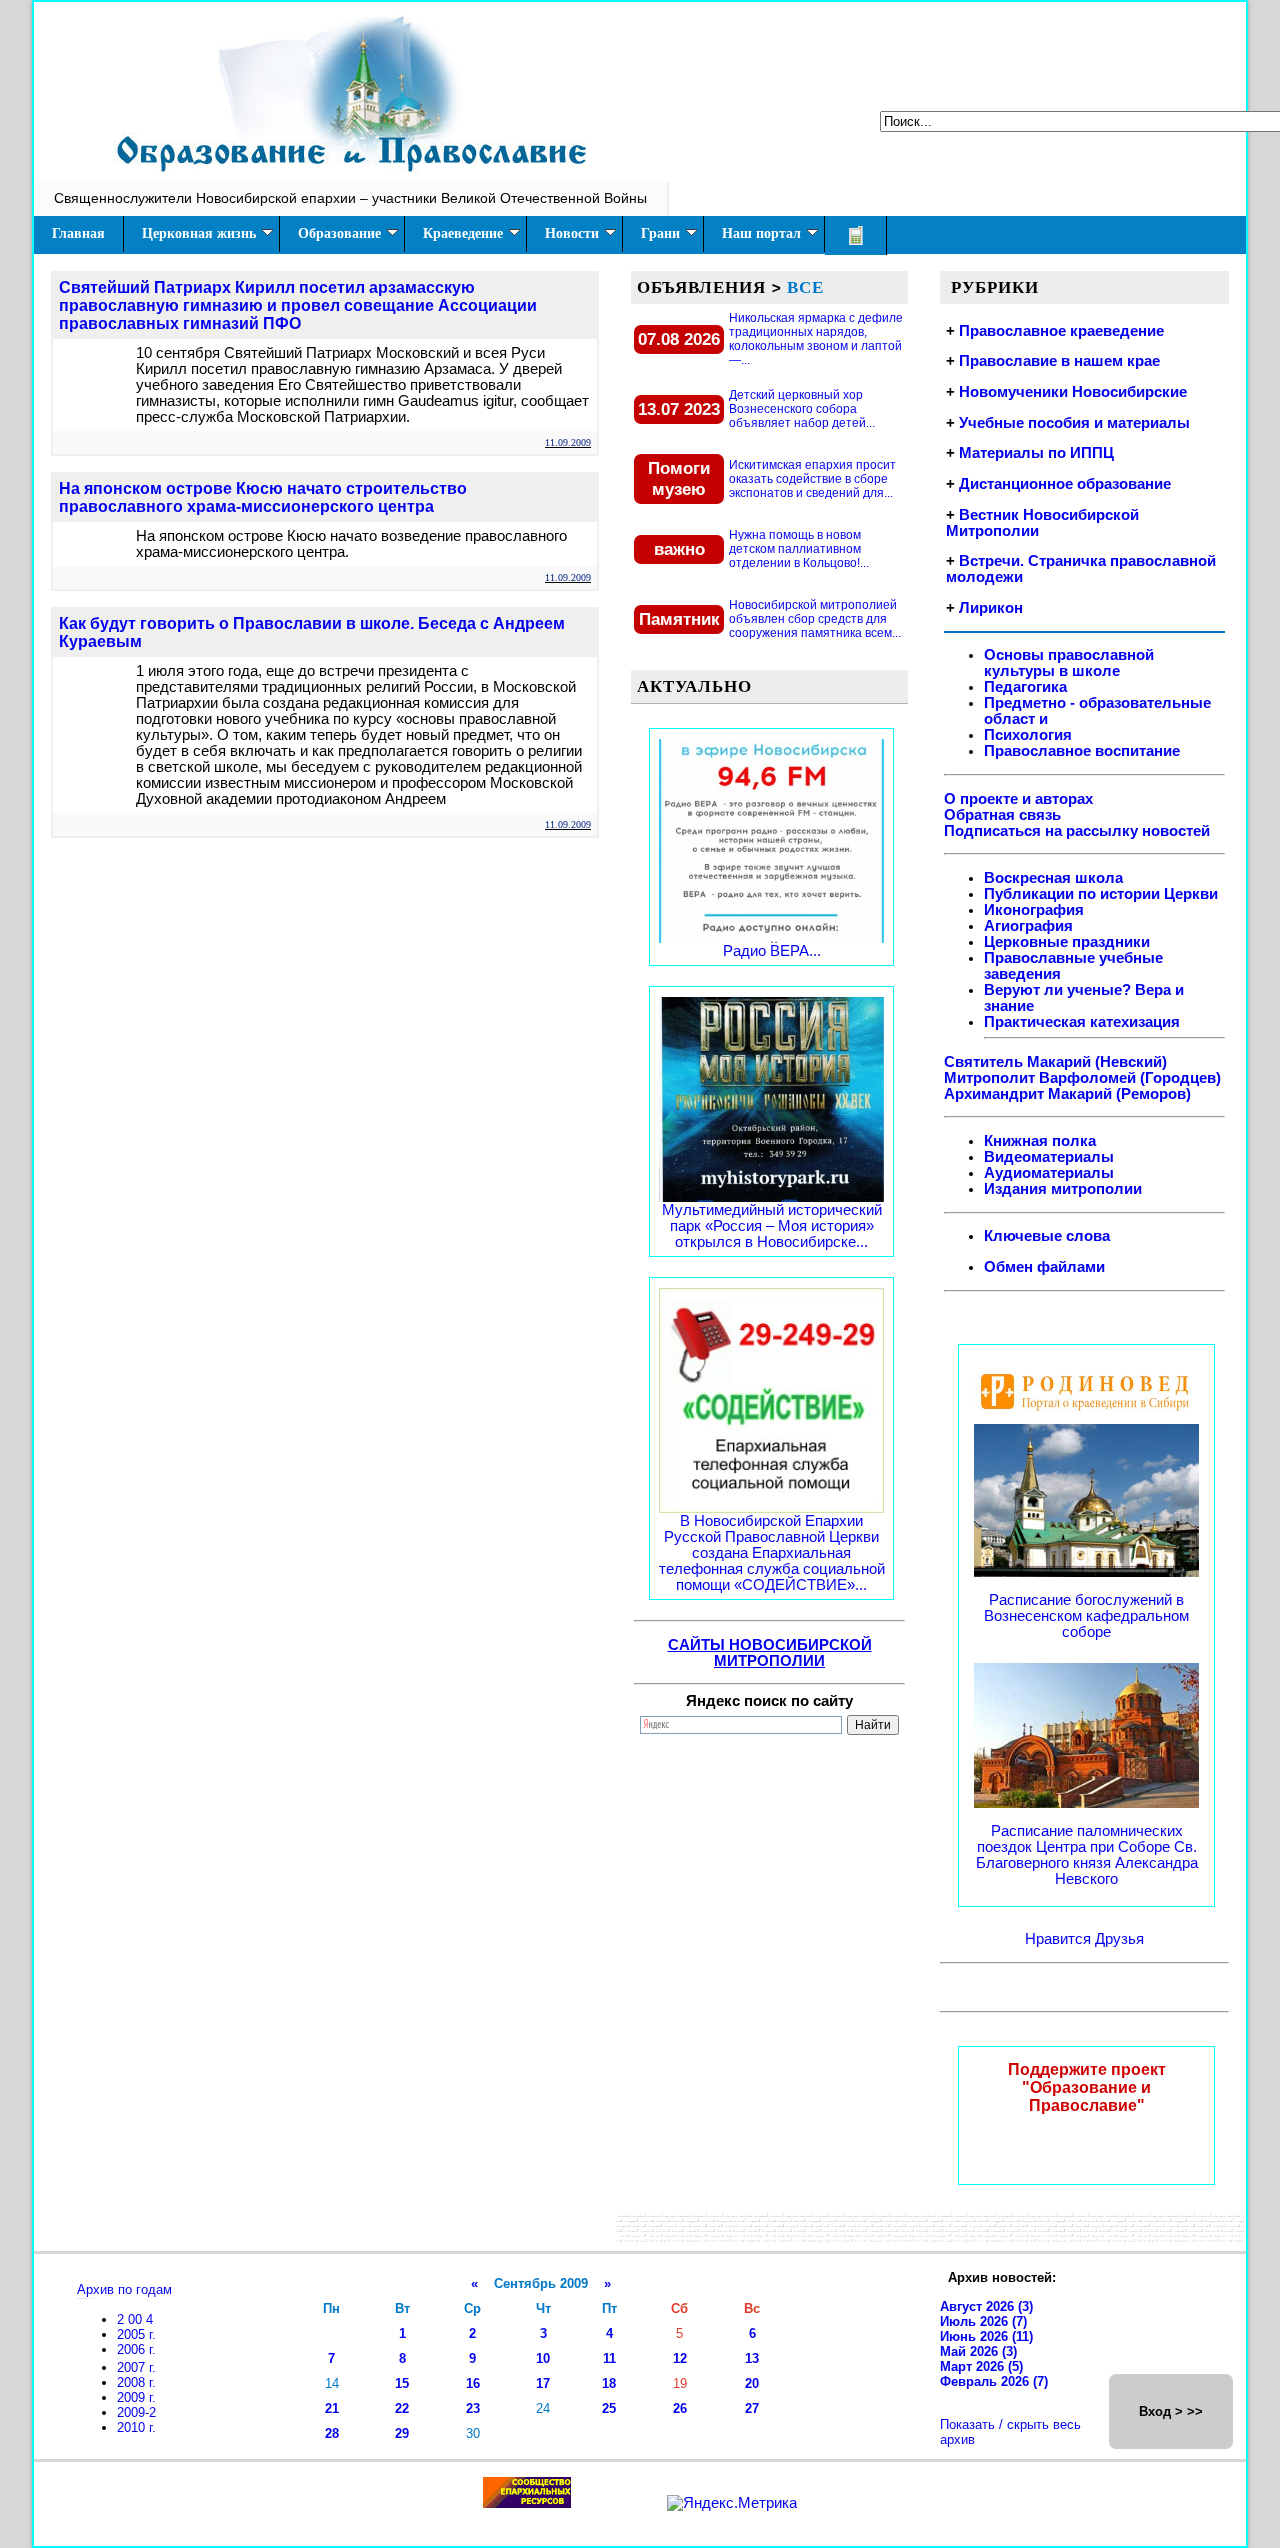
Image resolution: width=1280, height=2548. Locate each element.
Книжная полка (1040, 1141)
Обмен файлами (1044, 1267)
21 (332, 2408)
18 (609, 2383)
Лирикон (991, 608)
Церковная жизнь (199, 233)
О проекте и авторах (1018, 799)
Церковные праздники (1067, 942)
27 (752, 2408)
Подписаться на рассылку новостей (1077, 831)
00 (137, 2319)
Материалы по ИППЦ (1036, 453)
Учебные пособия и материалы (1074, 423)
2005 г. (136, 2334)
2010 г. (136, 2427)
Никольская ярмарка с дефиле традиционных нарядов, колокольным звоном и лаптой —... (816, 339)
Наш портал (761, 233)
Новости (572, 233)
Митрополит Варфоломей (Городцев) (1082, 1078)
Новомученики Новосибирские (1073, 392)
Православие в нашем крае (1059, 361)
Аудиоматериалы (1049, 1173)
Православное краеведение (1061, 331)
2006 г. (136, 2349)
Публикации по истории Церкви (1101, 894)
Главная (78, 233)
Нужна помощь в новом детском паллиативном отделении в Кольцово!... (799, 549)
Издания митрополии (1063, 1189)
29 (402, 2433)
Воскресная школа (1053, 878)
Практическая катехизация (1082, 1022)
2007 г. (136, 2367)
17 (543, 2383)
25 (609, 2408)
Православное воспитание (1082, 751)
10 (543, 2358)
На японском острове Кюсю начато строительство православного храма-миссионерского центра (263, 497)
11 (609, 2358)
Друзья (1119, 1939)
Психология (1028, 735)
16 (473, 2383)
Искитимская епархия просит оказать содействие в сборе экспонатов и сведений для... (812, 479)
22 (402, 2408)
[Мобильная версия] (856, 235)
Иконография (1034, 910)
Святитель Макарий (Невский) (1055, 1062)
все (805, 287)
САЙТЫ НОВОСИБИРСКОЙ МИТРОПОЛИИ (770, 1653)
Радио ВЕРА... (772, 951)
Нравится (1060, 1939)
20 (752, 2383)
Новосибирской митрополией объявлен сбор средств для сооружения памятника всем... (815, 619)
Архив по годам (124, 2289)
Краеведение (463, 233)
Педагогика (1025, 687)
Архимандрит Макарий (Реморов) (1067, 1094)
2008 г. (136, 2382)
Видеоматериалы (1049, 1157)
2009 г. (136, 2397)
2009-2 (136, 2412)
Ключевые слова (1047, 1236)
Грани (660, 233)
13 (752, 2358)
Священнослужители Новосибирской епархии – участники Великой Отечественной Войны (350, 198)
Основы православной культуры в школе (1069, 663)
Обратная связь (1002, 815)
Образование (339, 233)
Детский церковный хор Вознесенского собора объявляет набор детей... (802, 409)
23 (473, 2408)
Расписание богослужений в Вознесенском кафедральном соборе (1086, 1616)
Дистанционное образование (1065, 484)
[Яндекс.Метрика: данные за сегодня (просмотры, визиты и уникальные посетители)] (732, 2503)
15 (402, 2383)
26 (680, 2408)
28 (332, 2433)
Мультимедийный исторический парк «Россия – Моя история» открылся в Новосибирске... (772, 1226)
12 (680, 2358)
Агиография (1028, 926)
